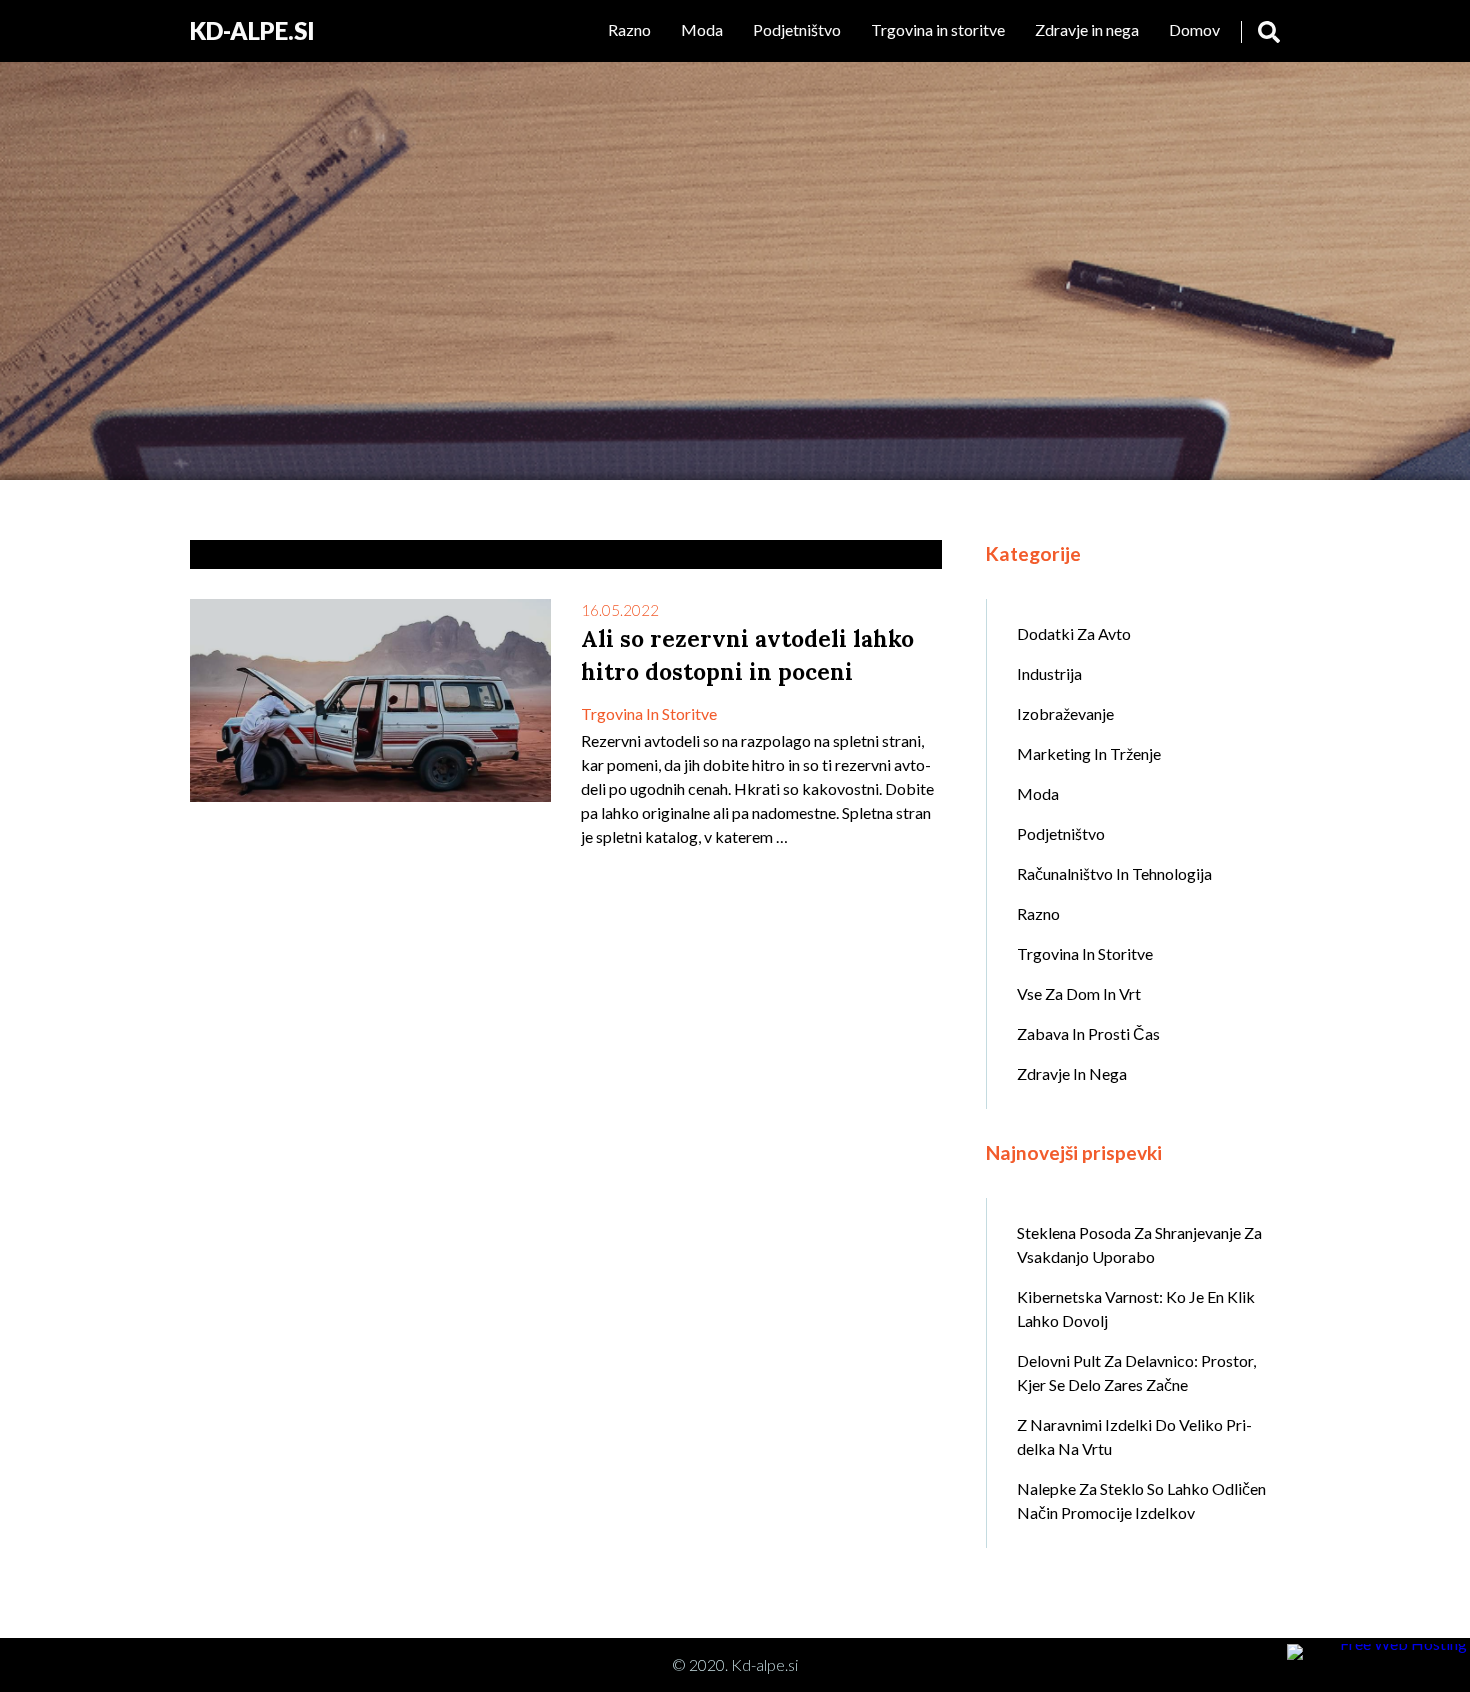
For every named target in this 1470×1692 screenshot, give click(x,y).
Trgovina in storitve (938, 29)
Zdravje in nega (1087, 29)
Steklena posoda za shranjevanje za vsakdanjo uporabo (1139, 1244)
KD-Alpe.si (252, 30)
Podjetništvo (797, 29)
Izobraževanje (1065, 713)
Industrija (1049, 673)
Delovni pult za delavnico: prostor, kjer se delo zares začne (1136, 1372)
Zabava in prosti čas (1088, 1033)
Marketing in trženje (1089, 753)
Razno (629, 29)
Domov (1194, 29)
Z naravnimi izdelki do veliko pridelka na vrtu (1134, 1436)
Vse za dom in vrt (1079, 993)
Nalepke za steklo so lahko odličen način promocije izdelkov (1141, 1500)
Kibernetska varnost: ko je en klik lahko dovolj (1136, 1308)
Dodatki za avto (1074, 633)
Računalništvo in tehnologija (1114, 873)
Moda (702, 29)
